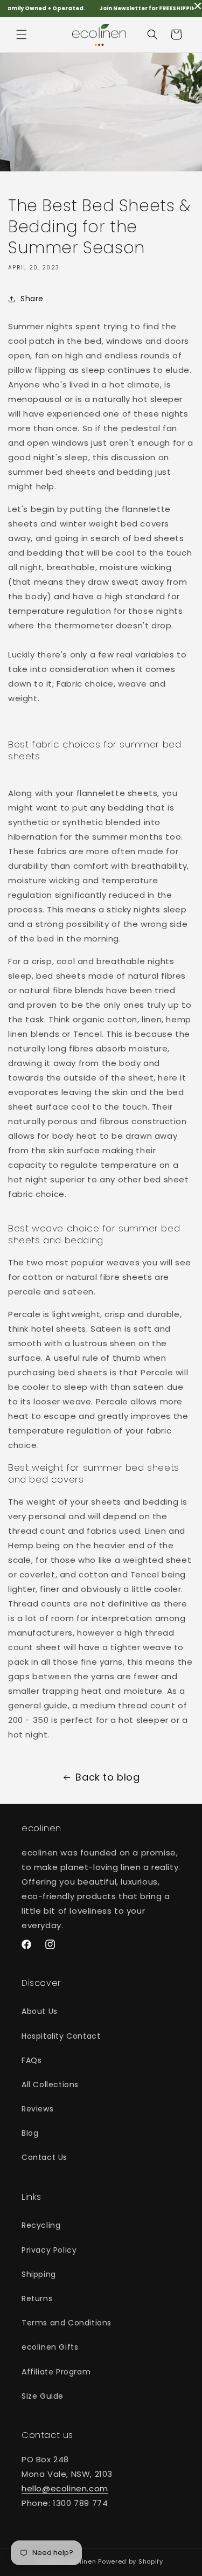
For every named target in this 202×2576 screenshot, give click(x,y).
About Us (40, 2011)
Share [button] (32, 299)
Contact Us (44, 2157)
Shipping (39, 2274)
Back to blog (107, 1777)
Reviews (37, 2109)
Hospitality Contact (61, 2036)
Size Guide (43, 2396)
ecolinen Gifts (50, 2347)
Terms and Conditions (67, 2323)
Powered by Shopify (131, 2561)
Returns (37, 2298)
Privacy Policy (49, 2250)
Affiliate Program (56, 2372)
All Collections (50, 2085)
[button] (22, 34)
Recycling (41, 2225)
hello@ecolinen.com (65, 2488)
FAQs (32, 2060)
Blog (30, 2133)
